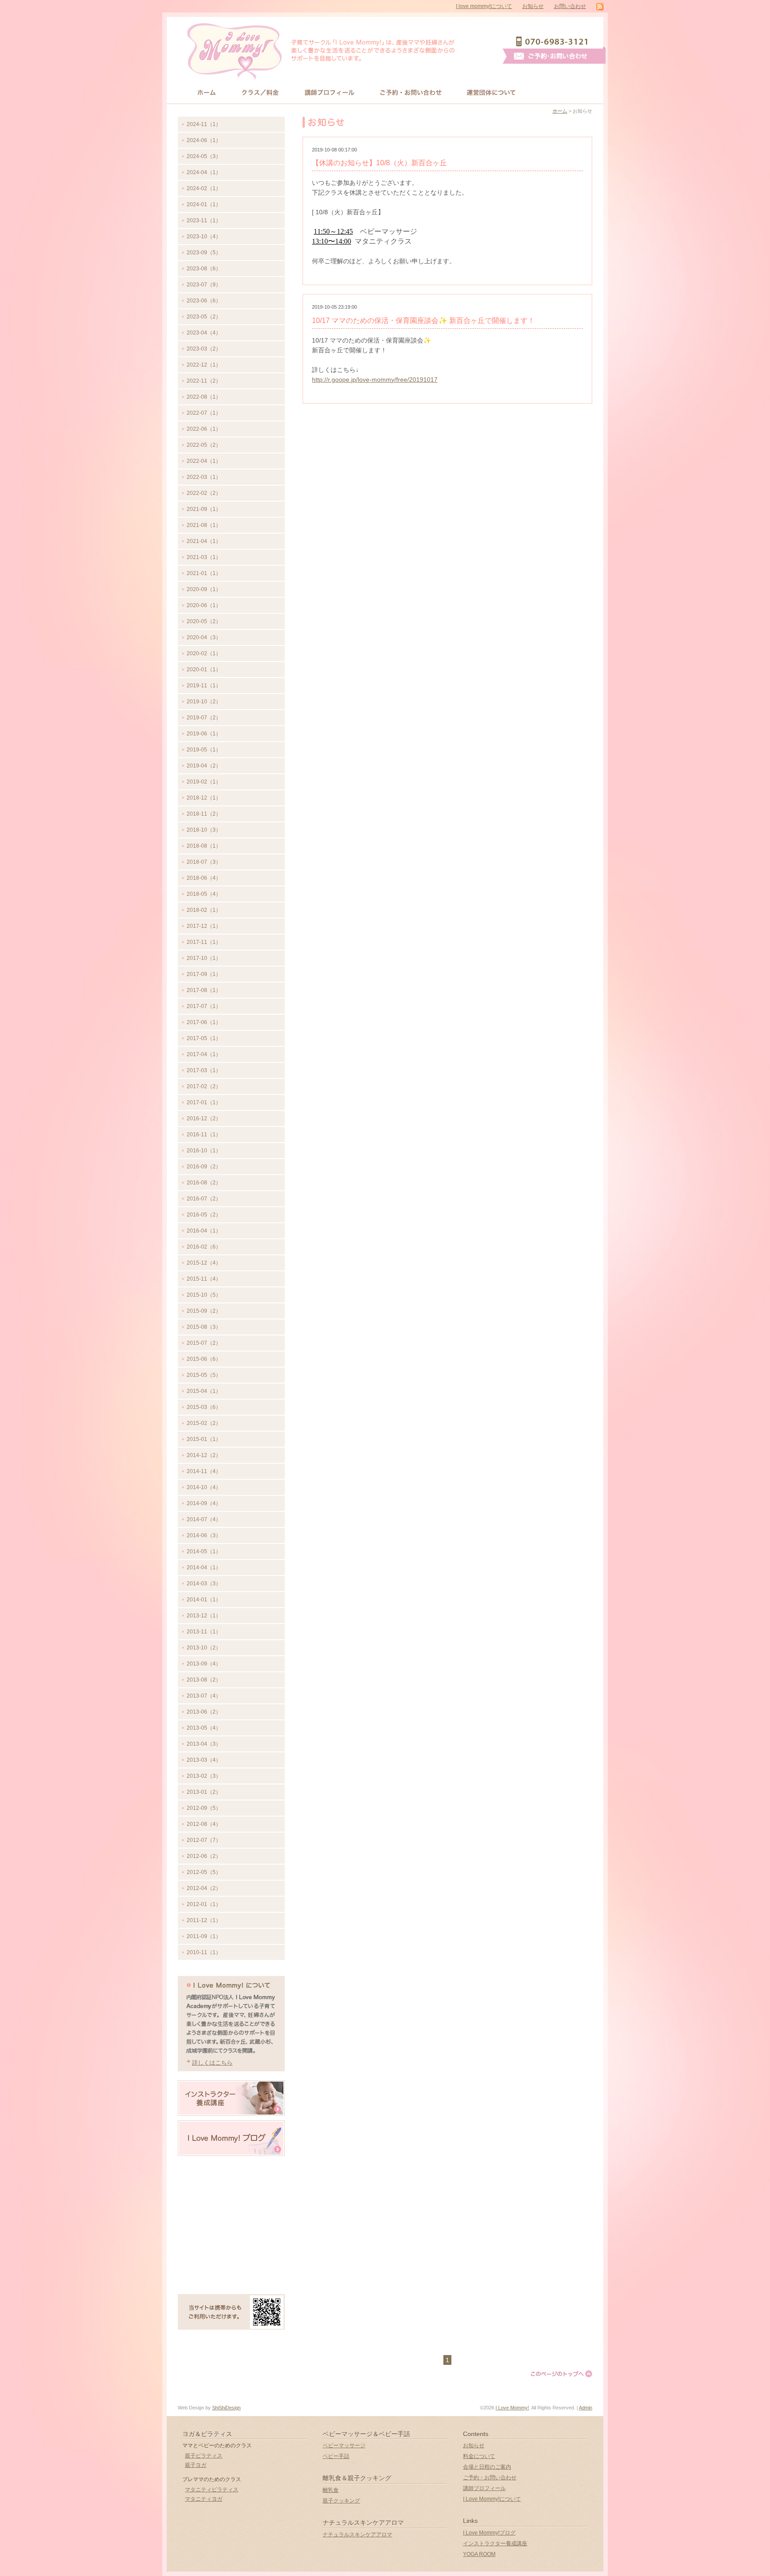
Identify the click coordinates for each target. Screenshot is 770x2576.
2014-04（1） (204, 1568)
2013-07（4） (204, 1696)
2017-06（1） (204, 1022)
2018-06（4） (204, 878)
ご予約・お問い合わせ (490, 2478)
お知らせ (533, 6)
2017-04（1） (204, 1054)
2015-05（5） (204, 1375)
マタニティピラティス (212, 2490)
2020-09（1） (204, 589)
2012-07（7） (204, 1840)
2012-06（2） (204, 1856)
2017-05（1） (204, 1038)
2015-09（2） (204, 1311)
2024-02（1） (204, 188)
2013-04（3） (204, 1744)
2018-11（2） (204, 814)
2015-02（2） (204, 1423)
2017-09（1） (204, 974)
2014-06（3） (204, 1535)
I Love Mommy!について (492, 2499)
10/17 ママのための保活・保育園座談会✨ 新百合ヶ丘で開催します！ (423, 320)
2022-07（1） (204, 413)
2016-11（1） (204, 1135)
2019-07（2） (204, 718)
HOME (207, 92)
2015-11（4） (204, 1279)
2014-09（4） (204, 1503)
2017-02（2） (204, 1086)
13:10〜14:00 (332, 241)
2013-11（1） (204, 1632)
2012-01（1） (204, 1904)
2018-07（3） (204, 862)
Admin (586, 2408)
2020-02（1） (204, 653)
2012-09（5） (204, 1808)
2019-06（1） (204, 734)
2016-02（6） (204, 1247)
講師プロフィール (330, 92)
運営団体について (492, 92)
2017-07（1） (204, 1006)
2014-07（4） (204, 1519)
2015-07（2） (204, 1343)
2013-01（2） (204, 1792)
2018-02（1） (204, 910)
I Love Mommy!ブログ (489, 2533)
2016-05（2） (204, 1215)
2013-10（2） (204, 1648)
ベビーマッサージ (344, 2445)
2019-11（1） (204, 686)
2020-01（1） (204, 670)
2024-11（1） (204, 124)
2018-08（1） (204, 846)
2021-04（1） (204, 541)
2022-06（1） (204, 429)
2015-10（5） (204, 1295)
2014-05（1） (204, 1551)
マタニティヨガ (204, 2499)
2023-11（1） (204, 220)
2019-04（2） (204, 766)
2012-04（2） (204, 1888)
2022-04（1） (204, 461)
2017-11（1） (204, 942)
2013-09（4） (204, 1664)
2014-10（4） (204, 1487)
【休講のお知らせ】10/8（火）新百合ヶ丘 (379, 163)
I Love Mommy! (512, 2408)
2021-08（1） (204, 525)
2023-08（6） (204, 269)
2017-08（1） (204, 990)
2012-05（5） (204, 1872)
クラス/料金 (260, 92)
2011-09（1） (204, 1936)
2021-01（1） (204, 573)
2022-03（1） (204, 477)
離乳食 (331, 2490)
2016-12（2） (204, 1119)
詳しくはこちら (212, 2063)
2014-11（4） (204, 1471)
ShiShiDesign (226, 2408)
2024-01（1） (204, 204)
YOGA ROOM (479, 2554)
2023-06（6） (204, 301)
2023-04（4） (204, 333)
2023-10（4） (204, 237)
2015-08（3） (204, 1327)
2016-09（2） (204, 1167)
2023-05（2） (204, 317)
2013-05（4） (204, 1728)
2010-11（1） (204, 1952)
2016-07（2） (204, 1199)
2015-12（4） (204, 1263)
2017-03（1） (204, 1070)
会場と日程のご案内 (487, 2467)
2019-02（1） (204, 782)
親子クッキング (341, 2501)
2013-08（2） (204, 1680)
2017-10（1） (204, 958)
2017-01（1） (204, 1102)
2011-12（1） (204, 1920)
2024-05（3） (204, 156)
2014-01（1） (204, 1600)
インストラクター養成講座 (495, 2543)
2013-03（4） (204, 1760)
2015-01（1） (204, 1439)
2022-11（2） (204, 381)
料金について (479, 2456)
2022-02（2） (204, 493)
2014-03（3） (204, 1584)
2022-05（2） (204, 445)
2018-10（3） (204, 830)
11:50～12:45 (333, 231)
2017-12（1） (204, 926)
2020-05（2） (204, 621)
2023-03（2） (204, 349)
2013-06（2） (204, 1712)
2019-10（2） (204, 702)
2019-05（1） (204, 750)
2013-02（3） (204, 1776)
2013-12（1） (204, 1616)
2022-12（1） (204, 365)
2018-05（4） (204, 894)
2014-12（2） (204, 1455)
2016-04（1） (204, 1231)
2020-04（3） (204, 637)
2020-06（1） (204, 605)
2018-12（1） (204, 798)
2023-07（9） (204, 285)
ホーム (560, 111)
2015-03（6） (204, 1407)
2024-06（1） (204, 140)
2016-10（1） (204, 1151)
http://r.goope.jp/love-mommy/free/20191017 (375, 380)
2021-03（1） (204, 557)
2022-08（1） (204, 397)
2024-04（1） (204, 172)
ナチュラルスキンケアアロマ (357, 2535)
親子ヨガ (196, 2465)
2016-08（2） (204, 1183)
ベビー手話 (336, 2456)
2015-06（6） (204, 1359)
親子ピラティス (204, 2456)
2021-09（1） (204, 509)
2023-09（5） (204, 253)
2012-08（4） (204, 1824)
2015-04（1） (204, 1391)
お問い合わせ (570, 6)
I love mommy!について (484, 6)
